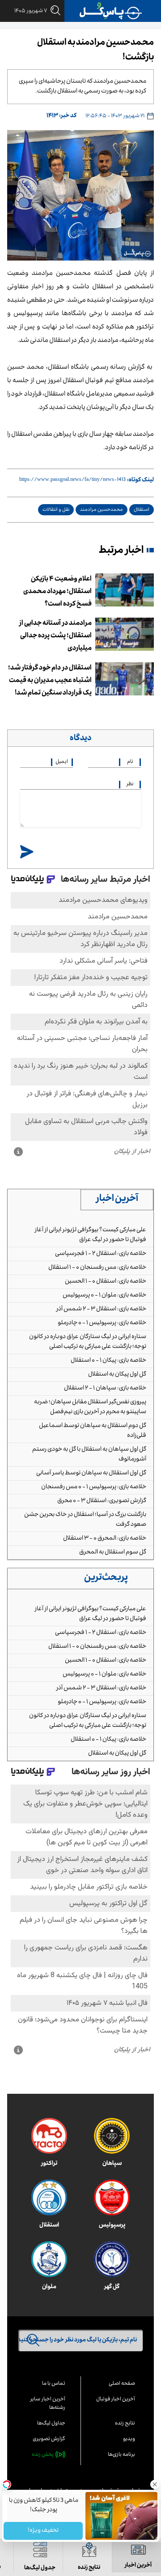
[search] (54, 11)
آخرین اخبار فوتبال (116, 2400)
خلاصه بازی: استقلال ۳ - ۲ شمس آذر (101, 1309)
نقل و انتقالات (56, 510)
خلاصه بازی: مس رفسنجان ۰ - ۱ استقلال (97, 1268)
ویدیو (129, 2439)
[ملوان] (49, 2259)
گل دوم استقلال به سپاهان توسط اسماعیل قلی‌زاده (93, 1431)
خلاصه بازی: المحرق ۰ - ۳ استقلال (105, 1539)
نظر (130, 785)
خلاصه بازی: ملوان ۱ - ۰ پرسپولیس (104, 1296)
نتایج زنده (125, 2424)
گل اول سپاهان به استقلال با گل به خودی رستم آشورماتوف (89, 1455)
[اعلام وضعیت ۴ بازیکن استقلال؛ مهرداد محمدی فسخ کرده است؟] (125, 590)
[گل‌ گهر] (112, 2259)
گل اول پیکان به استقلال (117, 1375)
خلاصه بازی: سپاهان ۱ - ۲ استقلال (105, 1389)
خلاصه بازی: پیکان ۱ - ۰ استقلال (108, 1361)
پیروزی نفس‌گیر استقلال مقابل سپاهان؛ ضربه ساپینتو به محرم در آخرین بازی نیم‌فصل (90, 1407)
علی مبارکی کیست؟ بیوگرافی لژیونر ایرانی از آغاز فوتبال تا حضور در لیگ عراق (90, 1235)
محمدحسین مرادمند (102, 510)
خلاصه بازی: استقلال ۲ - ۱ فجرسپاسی (101, 1254)
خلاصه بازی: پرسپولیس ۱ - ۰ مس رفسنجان (94, 1487)
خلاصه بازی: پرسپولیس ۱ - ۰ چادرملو (102, 1323)
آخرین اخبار (117, 1200)
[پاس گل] (111, 11)
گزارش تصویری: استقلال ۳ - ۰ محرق (102, 1501)
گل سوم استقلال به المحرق (113, 1553)
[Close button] (154, 2484)
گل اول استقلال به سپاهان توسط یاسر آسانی (91, 1473)
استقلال (142, 510)
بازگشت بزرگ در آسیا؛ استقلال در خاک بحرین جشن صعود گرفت (85, 1520)
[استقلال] (49, 2197)
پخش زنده (43, 2455)
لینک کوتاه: (140, 480)
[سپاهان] (112, 2136)
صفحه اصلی (122, 2384)
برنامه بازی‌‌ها (121, 2455)
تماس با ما (54, 2384)
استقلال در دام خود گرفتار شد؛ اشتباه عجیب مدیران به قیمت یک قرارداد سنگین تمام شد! (50, 681)
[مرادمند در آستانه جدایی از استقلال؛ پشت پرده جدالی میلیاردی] (125, 634)
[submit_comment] (27, 852)
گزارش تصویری (49, 2439)
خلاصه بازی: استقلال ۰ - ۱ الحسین (106, 1282)
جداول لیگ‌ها (51, 2424)
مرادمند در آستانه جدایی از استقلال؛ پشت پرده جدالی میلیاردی (55, 636)
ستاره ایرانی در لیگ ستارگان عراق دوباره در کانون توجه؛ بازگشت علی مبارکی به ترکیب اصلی (88, 1342)
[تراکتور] (49, 2136)
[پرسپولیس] (112, 2197)
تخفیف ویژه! (43, 2531)
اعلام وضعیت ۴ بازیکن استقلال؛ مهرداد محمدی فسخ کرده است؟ (57, 592)
